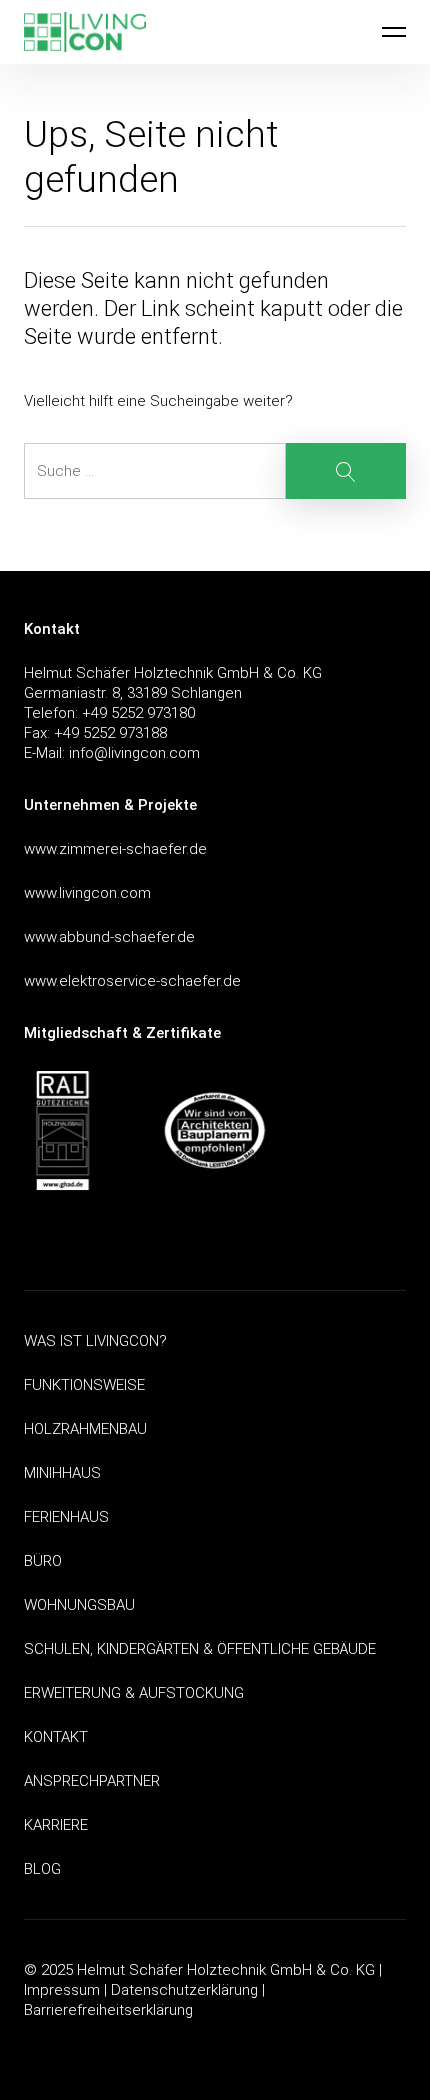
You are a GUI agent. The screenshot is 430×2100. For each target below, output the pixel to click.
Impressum (62, 1990)
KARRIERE (56, 1825)
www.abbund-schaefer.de (109, 937)
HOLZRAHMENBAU (85, 1429)
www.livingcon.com (87, 893)
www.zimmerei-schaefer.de (115, 849)
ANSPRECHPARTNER (92, 1781)
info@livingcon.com (134, 753)
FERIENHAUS (66, 1517)
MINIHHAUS (62, 1473)
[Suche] (215, 471)
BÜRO (43, 1561)
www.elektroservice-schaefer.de (132, 981)
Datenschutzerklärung (184, 1990)
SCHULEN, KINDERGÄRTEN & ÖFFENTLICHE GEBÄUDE (200, 1649)
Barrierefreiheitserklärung (108, 2010)
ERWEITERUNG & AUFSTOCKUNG (134, 1693)
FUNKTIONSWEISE (84, 1385)
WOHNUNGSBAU (79, 1605)
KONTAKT (56, 1737)
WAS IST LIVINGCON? (95, 1341)
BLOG (42, 1869)
